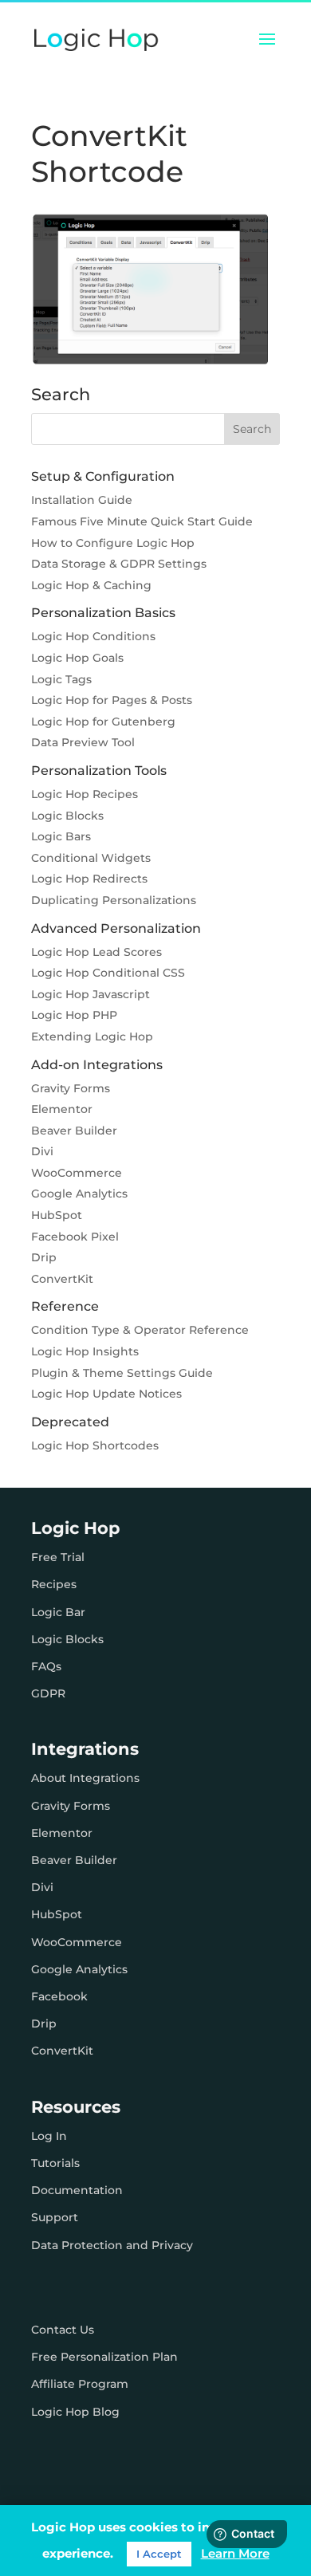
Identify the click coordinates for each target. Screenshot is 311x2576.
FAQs (46, 1666)
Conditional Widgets (91, 858)
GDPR (48, 1693)
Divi (42, 1151)
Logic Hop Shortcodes (95, 1445)
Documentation (77, 2190)
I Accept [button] (159, 2554)
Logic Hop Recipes (85, 794)
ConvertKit (62, 1279)
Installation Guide (82, 500)
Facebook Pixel (75, 1237)
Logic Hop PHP (74, 1015)
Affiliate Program (80, 2384)
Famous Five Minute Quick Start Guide (142, 521)
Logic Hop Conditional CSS (108, 973)
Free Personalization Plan (104, 2357)
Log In (49, 2136)
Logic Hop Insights (85, 1351)
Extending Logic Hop (92, 1036)
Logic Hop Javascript (91, 994)
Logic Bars (61, 836)
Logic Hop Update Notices (106, 1394)
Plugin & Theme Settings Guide (122, 1373)
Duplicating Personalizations (114, 900)
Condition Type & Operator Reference (140, 1330)
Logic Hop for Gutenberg (103, 722)
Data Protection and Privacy (112, 2245)
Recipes (54, 1584)
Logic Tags (61, 679)
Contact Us (63, 2330)
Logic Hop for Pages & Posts (112, 700)
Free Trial (58, 1557)
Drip (44, 1257)
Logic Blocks (67, 816)
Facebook (59, 1996)
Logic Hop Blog (75, 2412)
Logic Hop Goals (77, 658)
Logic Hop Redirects (89, 879)
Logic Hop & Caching (91, 585)
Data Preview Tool (83, 742)
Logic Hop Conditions (93, 636)
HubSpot (57, 1215)
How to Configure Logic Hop (113, 543)
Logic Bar (58, 1612)
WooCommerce (77, 1173)
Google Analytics (79, 1194)
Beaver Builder (74, 1131)
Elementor (62, 1109)
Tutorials (55, 2163)
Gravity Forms (71, 1088)
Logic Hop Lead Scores (96, 952)
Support (55, 2217)
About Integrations (85, 1778)
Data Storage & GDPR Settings (119, 564)
